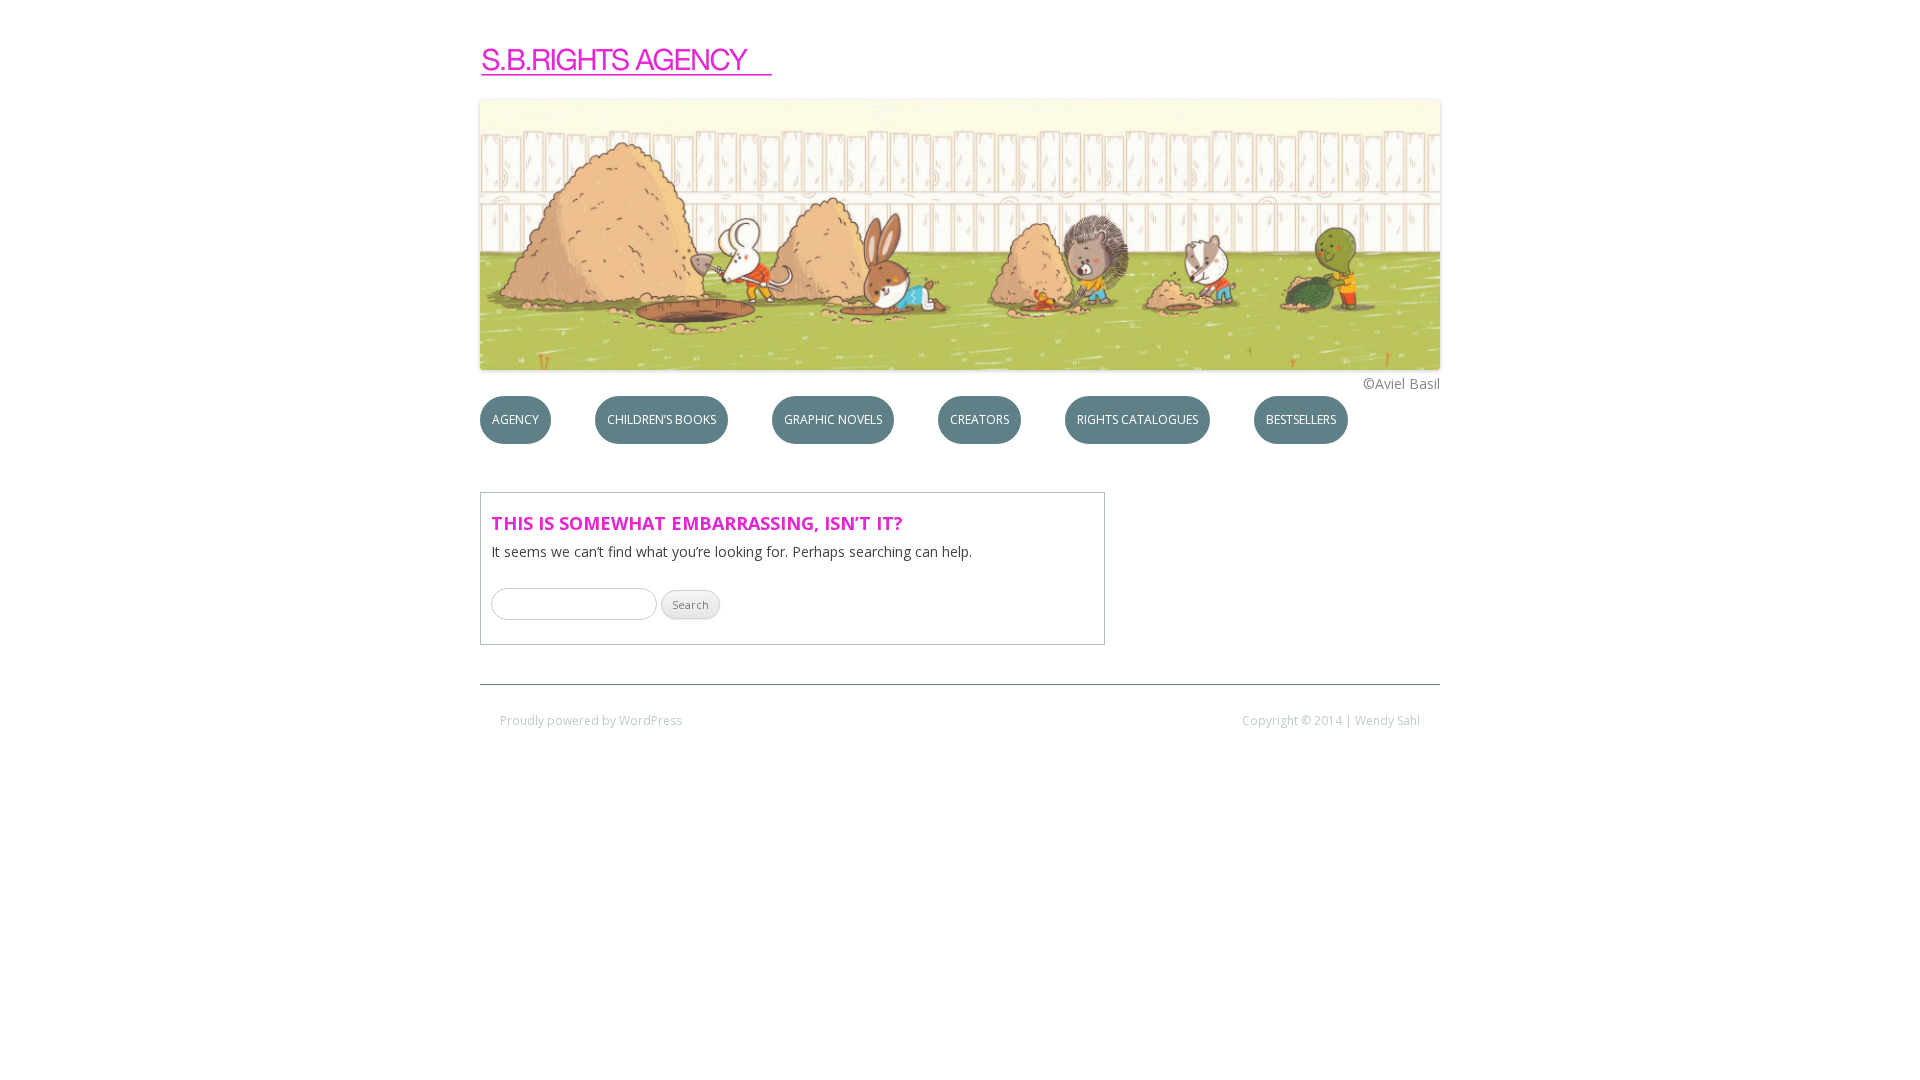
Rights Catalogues (1137, 419)
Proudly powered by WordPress (591, 720)
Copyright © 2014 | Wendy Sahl (1331, 720)
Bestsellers (1301, 419)
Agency (515, 419)
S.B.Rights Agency (628, 62)
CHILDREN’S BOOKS (661, 419)
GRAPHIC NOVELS (833, 419)
